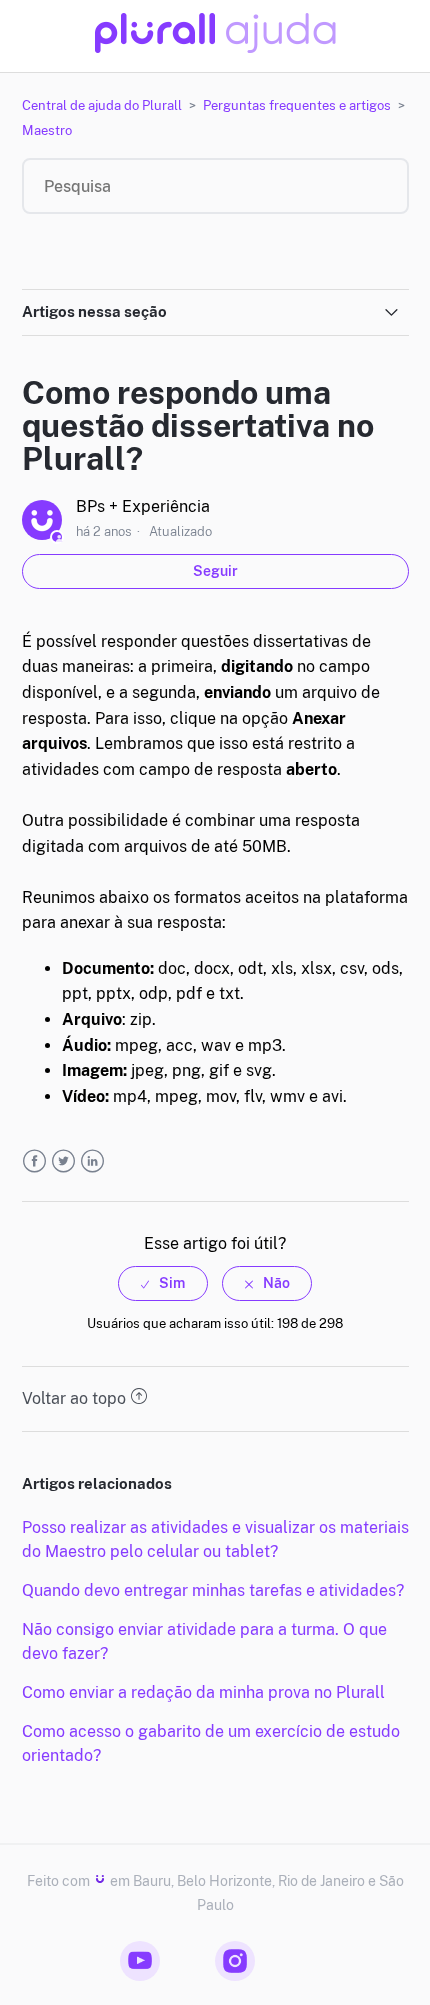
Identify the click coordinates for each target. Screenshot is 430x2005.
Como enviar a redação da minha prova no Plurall (203, 1692)
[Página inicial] (215, 47)
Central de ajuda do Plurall (102, 105)
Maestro (47, 130)
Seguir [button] (215, 571)
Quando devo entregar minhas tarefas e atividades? (213, 1590)
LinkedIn (92, 1161)
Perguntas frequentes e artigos (297, 105)
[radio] (163, 1283)
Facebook (34, 1161)
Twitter (63, 1161)
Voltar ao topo (74, 1398)
